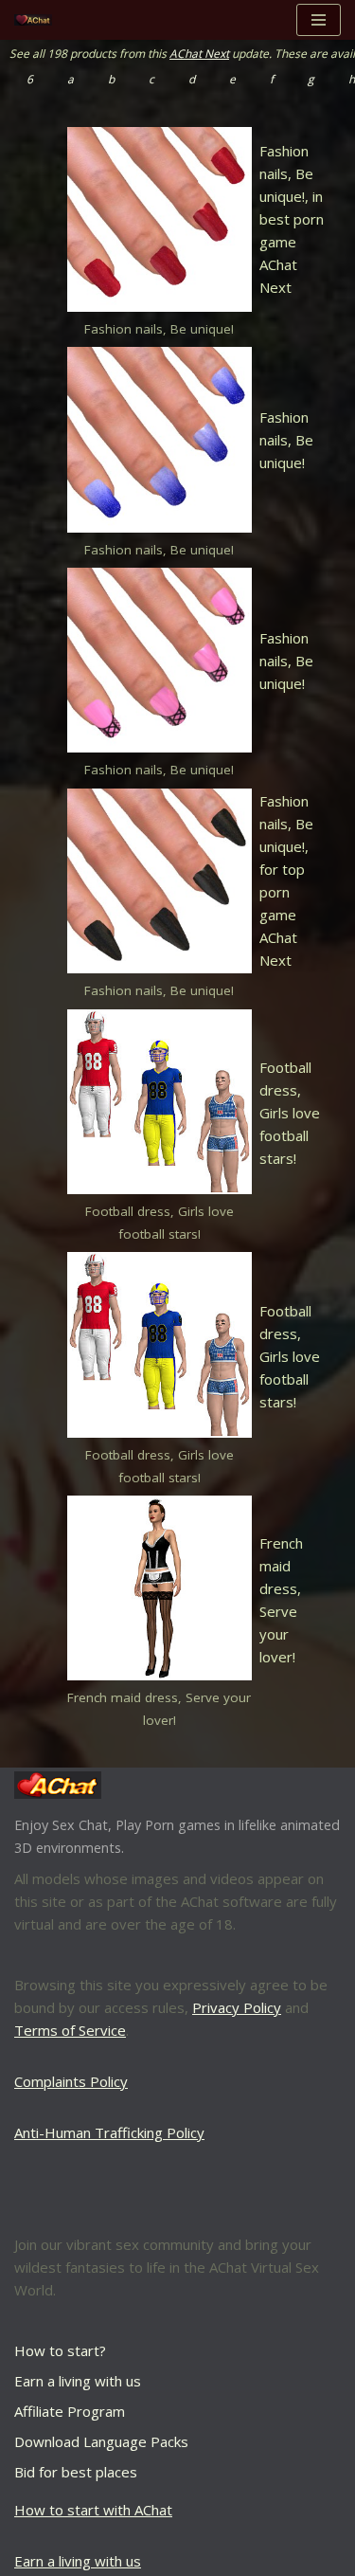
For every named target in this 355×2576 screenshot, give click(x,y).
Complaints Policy (71, 2081)
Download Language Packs (101, 2441)
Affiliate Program (70, 2411)
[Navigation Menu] (319, 20)
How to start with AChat (93, 2510)
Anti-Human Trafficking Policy (109, 2132)
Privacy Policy (237, 2007)
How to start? (60, 2350)
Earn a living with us (78, 2381)
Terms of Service (70, 2030)
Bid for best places (76, 2472)
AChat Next (199, 54)
